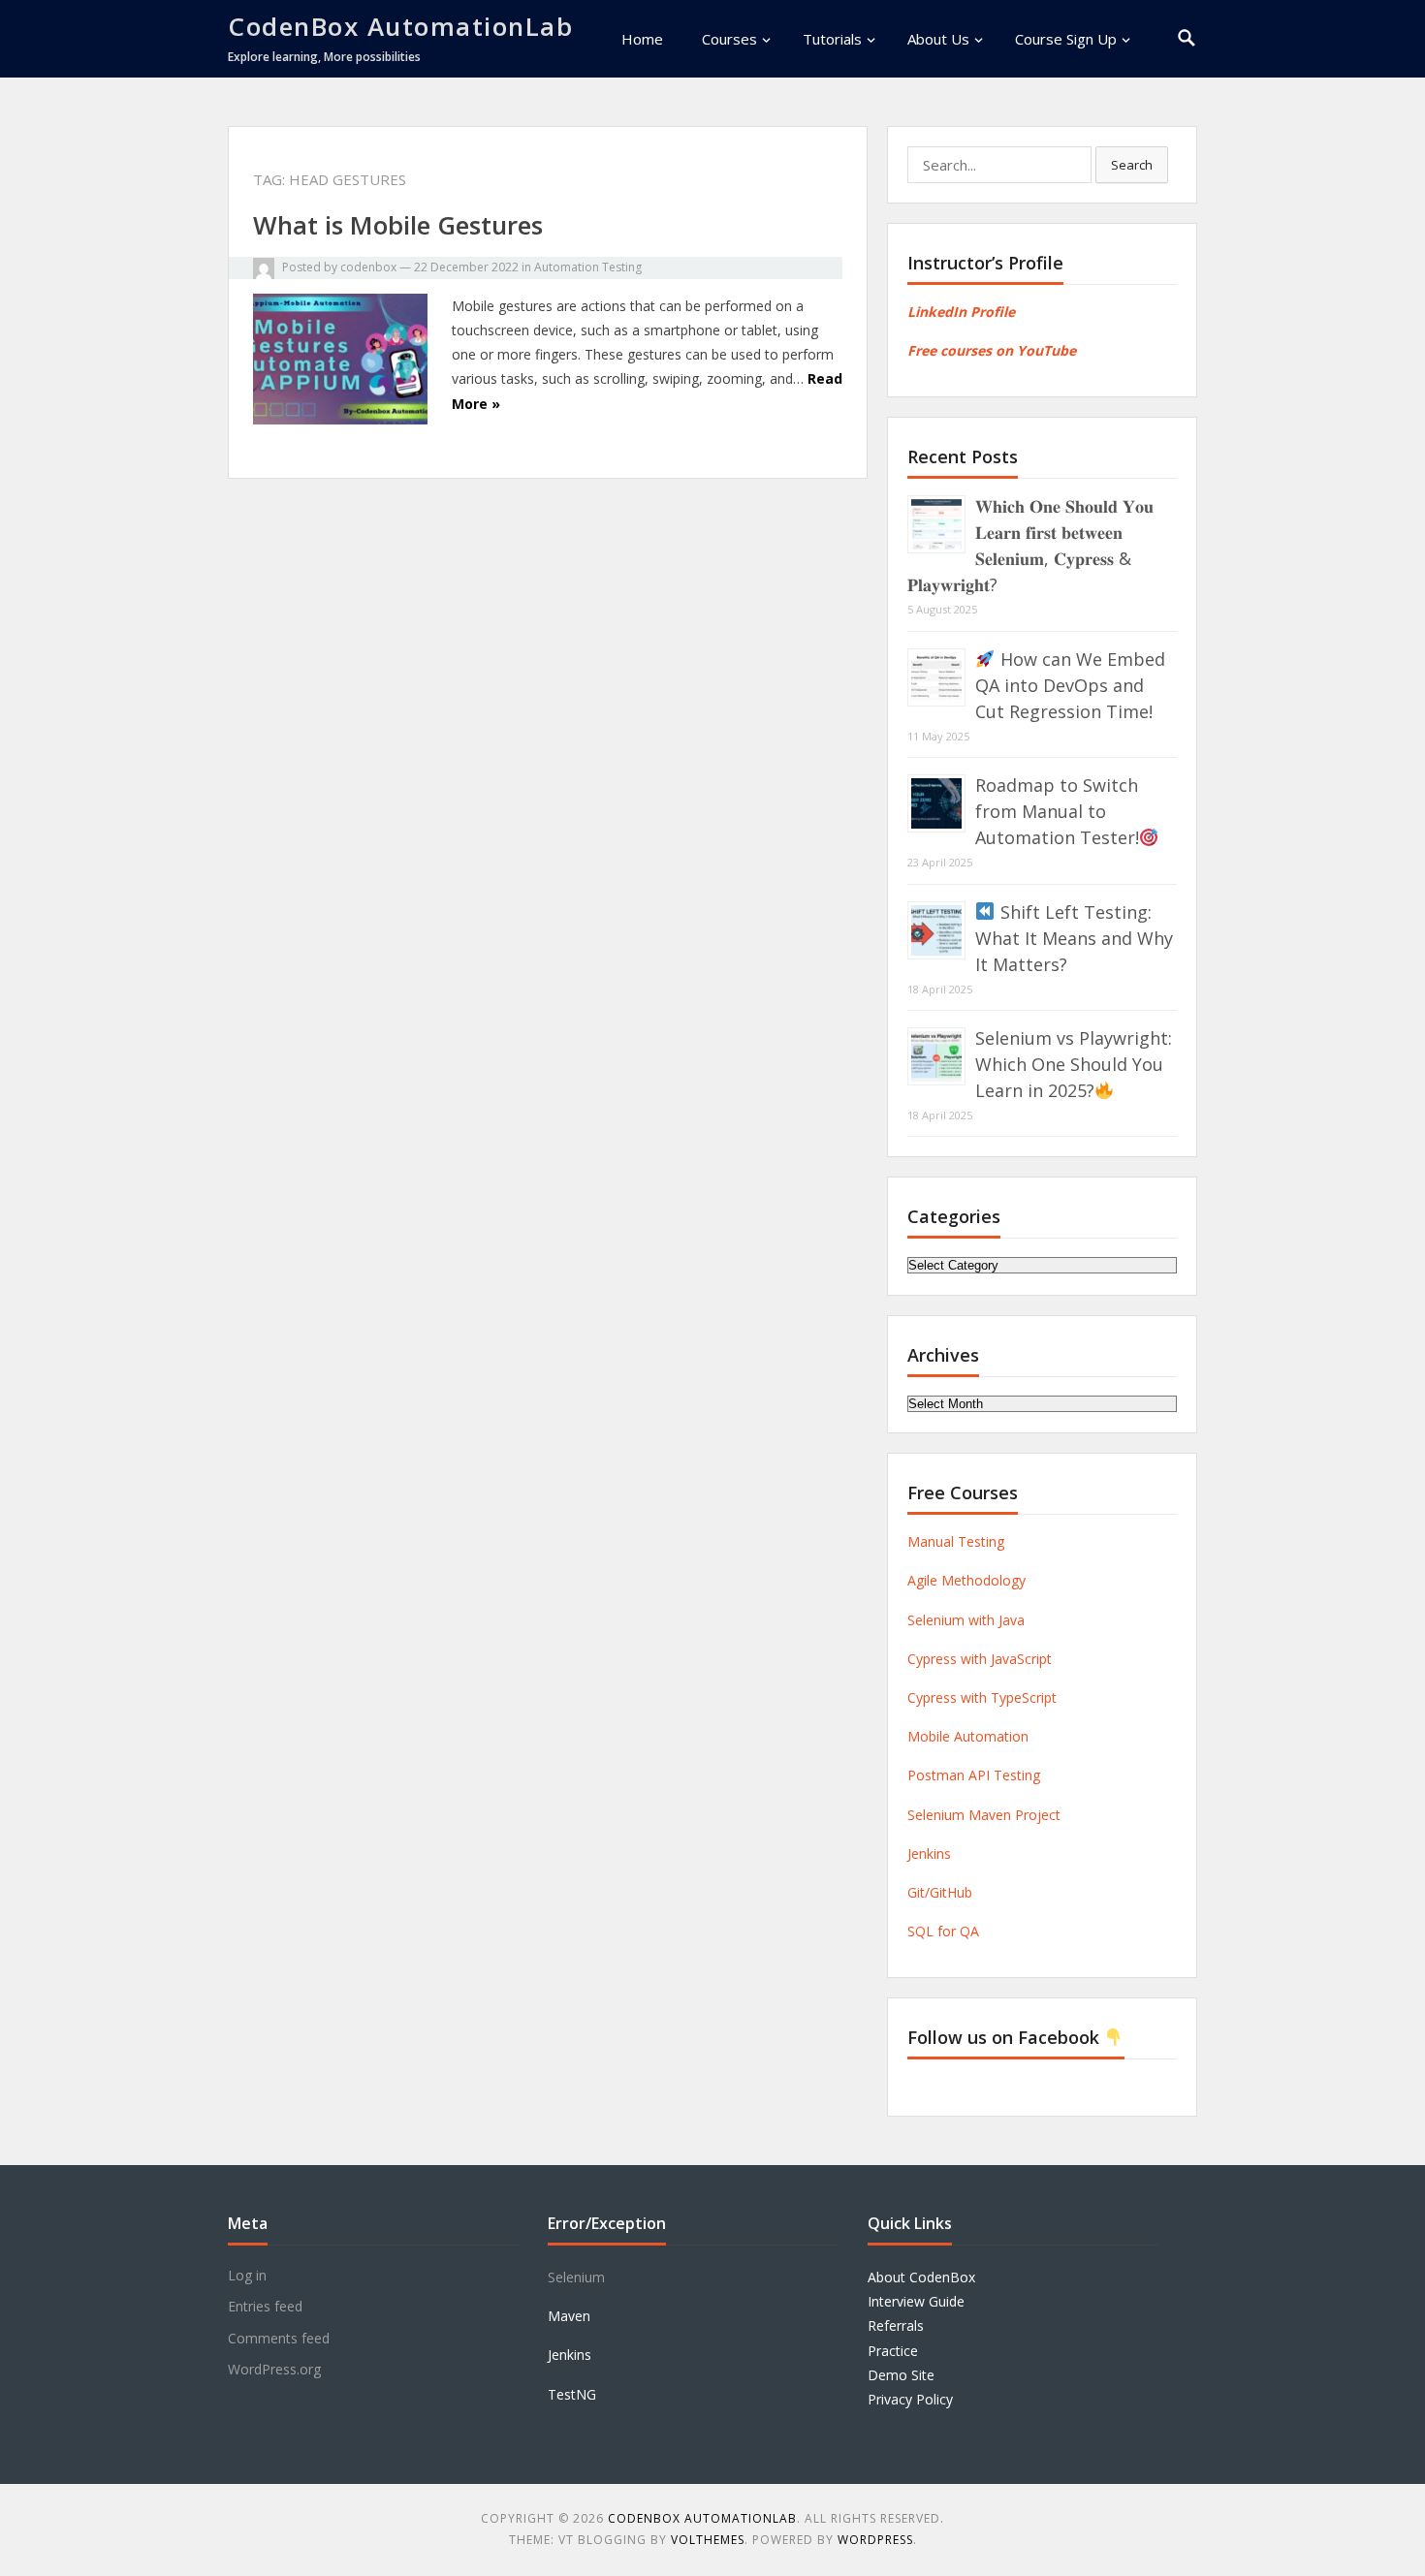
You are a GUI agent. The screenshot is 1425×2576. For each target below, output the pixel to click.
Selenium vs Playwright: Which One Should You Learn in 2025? (1074, 1064)
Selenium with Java (966, 1620)
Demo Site (901, 2375)
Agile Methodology (966, 1580)
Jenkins (929, 1853)
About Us (938, 39)
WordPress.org (274, 2369)
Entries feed (265, 2306)
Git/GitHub (940, 1892)
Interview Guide (916, 2301)
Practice (893, 2351)
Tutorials (832, 39)
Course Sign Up (1066, 39)
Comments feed (279, 2338)
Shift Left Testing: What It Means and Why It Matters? (1074, 938)
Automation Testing (588, 267)
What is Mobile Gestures (398, 225)
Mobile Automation (968, 1736)
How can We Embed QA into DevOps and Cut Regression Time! (1070, 685)
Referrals (896, 2325)
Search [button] (1132, 165)
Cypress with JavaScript (980, 1659)
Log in (247, 2275)
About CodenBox (921, 2277)
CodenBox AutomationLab (400, 26)
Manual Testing (956, 1541)
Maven (569, 2316)
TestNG (572, 2394)
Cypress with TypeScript (982, 1697)
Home (642, 39)
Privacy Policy (910, 2399)
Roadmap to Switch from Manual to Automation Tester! (1057, 811)
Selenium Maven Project (984, 1815)
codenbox (368, 267)
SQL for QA (943, 1931)
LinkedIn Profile (961, 312)
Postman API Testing (974, 1775)
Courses (729, 39)
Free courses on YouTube (992, 350)
